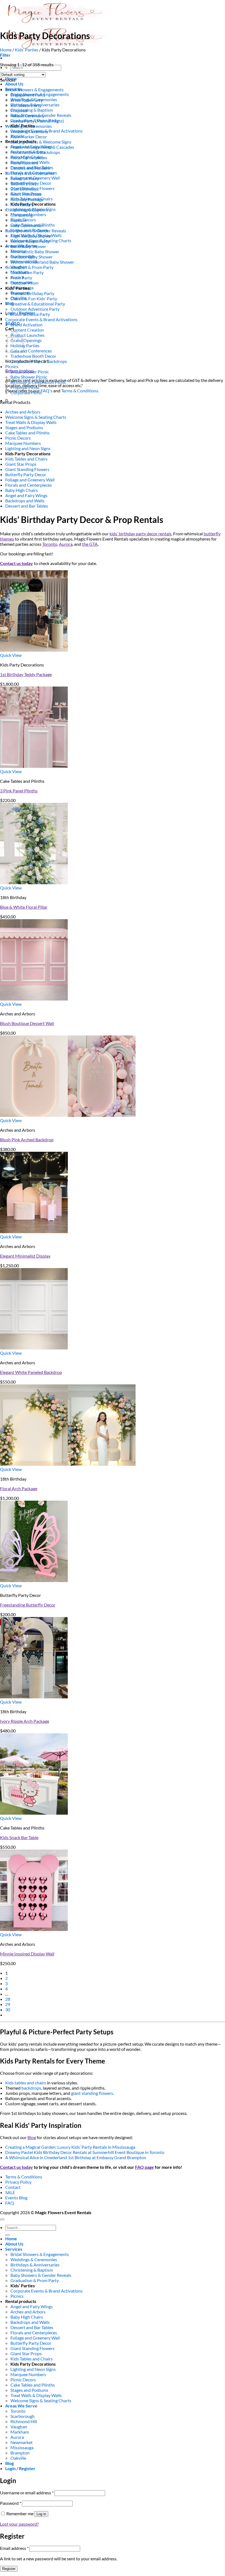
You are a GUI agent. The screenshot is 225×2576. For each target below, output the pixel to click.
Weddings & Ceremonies (29, 126)
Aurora (66, 544)
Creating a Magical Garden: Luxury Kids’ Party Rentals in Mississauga (70, 2147)
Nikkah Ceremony (27, 116)
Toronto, (50, 544)
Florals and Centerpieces (29, 485)
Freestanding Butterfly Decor (28, 1605)
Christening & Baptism (32, 110)
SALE (10, 2192)
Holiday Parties (25, 345)
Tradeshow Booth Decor (33, 356)
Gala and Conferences (31, 351)
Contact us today (16, 563)
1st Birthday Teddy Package (26, 674)
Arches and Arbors (23, 412)
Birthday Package (27, 199)
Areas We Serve (21, 2406)
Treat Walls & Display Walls (31, 422)
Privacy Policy (18, 2182)
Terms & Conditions (24, 2177)
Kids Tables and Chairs (26, 459)
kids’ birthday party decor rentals (140, 534)
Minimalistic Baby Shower (35, 251)
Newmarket (22, 2442)
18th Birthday (24, 184)
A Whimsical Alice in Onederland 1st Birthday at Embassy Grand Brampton (76, 2157)
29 (8, 2004)
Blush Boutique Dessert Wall (27, 1023)
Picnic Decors (18, 438)
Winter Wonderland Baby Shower (42, 262)
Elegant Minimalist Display (25, 1256)
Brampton (20, 2453)
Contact (13, 2187)
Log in (41, 2514)
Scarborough (22, 2416)
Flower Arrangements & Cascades (42, 147)
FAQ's (47, 391)
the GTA (90, 544)
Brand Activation (26, 325)
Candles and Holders (30, 168)
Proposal (19, 110)
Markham (20, 2432)
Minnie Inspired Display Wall (27, 1954)
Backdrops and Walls (25, 501)
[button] (5, 55)
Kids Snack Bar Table (19, 1837)
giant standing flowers (92, 2093)
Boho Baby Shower (28, 246)
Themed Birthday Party (32, 293)
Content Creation (27, 330)
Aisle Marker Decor (29, 137)
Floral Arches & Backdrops (35, 152)
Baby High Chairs (22, 490)
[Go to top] (2, 2219)
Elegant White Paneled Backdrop (31, 1372)
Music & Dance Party (30, 314)
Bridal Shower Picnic (30, 372)
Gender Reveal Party (30, 241)
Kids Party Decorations (28, 454)
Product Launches (27, 335)
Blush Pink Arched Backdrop (27, 1140)
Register (9, 2569)
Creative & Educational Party (38, 304)
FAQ (10, 2203)
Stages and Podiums (24, 427)
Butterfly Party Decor (26, 474)
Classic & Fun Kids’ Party (34, 298)
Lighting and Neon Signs (28, 448)
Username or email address (27, 2493)
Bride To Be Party (27, 100)
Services (14, 2249)
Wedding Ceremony (29, 131)
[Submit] (7, 2235)
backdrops (31, 2088)
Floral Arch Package (19, 1488)
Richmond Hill (24, 2421)
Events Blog (16, 2198)
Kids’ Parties (27, 50)
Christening (22, 215)
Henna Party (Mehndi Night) (37, 121)
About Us (14, 84)
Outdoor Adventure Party (35, 309)
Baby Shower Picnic (29, 377)
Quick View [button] (11, 655)
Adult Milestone (26, 194)
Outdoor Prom (24, 283)
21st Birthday (23, 189)
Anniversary (22, 204)
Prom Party (21, 278)
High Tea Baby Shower (31, 236)
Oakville (18, 2458)
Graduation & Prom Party (29, 267)
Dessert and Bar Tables (27, 506)
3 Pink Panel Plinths (19, 791)
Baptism (18, 220)
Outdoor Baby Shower (32, 257)
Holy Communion (27, 225)
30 (8, 2009)
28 (8, 1999)
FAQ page (144, 2167)
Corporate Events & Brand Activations (41, 319)
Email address (14, 2548)
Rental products (21, 2301)
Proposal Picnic (25, 387)
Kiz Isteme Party (26, 105)
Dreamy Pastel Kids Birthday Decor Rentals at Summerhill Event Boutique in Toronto (85, 2152)
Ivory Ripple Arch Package (25, 1721)
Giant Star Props (21, 464)
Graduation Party (27, 272)
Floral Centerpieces (29, 157)
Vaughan (19, 2427)
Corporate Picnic (26, 392)
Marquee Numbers (23, 443)
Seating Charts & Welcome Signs (41, 142)
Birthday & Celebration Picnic (38, 382)
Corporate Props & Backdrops (39, 361)
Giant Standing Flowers (27, 469)
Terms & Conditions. (80, 391)
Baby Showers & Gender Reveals (36, 231)
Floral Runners (24, 163)
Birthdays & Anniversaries (30, 173)
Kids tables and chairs (26, 2083)
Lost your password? (19, 2524)
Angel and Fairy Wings (26, 495)
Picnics (12, 366)
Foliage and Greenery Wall (30, 480)
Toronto (18, 2411)
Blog (9, 303)
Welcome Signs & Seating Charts (36, 417)
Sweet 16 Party (25, 178)
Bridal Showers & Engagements (34, 89)
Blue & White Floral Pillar (24, 907)
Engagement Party (28, 95)
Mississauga (22, 2447)
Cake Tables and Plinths (27, 433)
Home (6, 50)
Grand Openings (26, 340)
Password (11, 2503)
